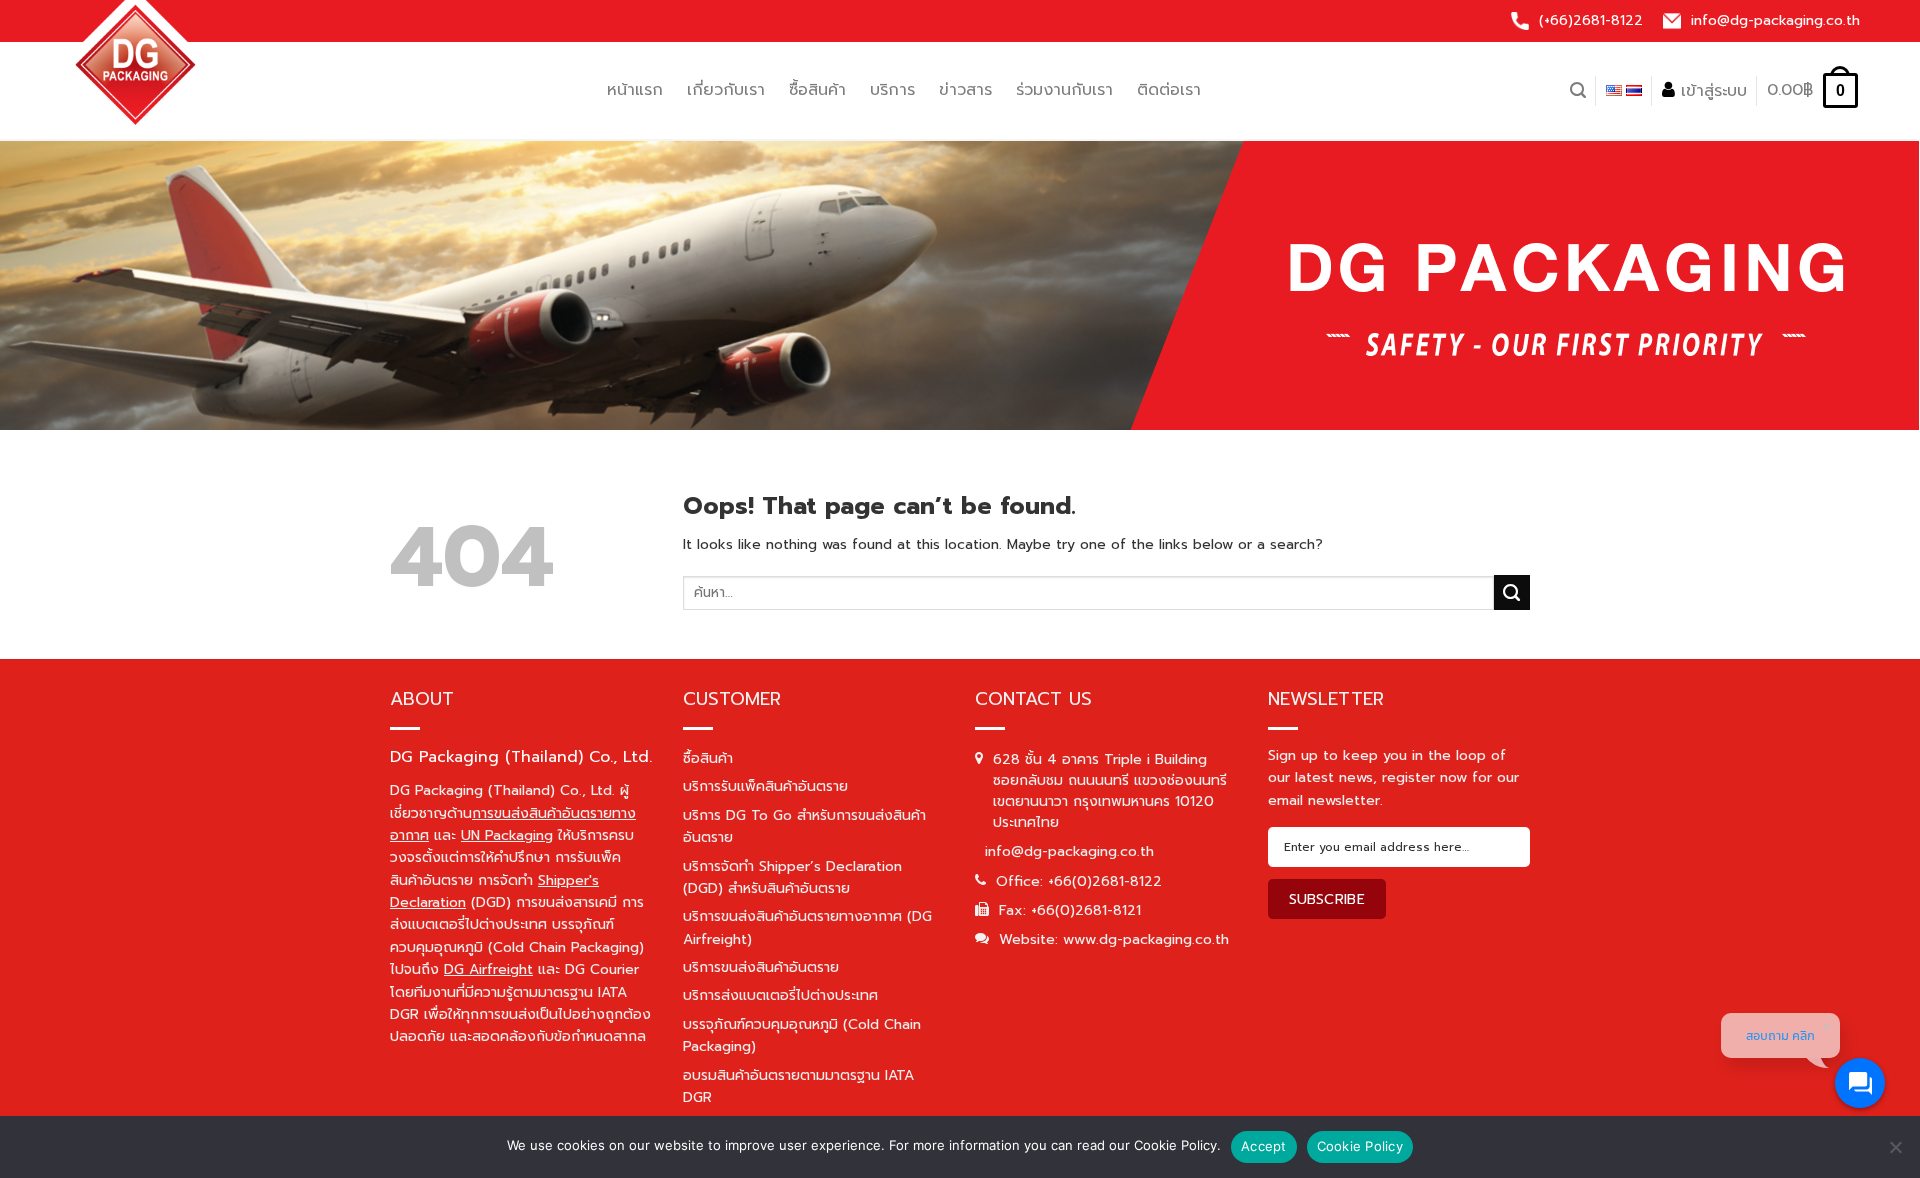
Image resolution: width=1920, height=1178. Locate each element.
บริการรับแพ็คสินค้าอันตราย (765, 786)
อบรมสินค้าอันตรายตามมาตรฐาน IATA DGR (798, 1086)
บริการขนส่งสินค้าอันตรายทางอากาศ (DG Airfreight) (807, 927)
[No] (1895, 1154)
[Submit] (1512, 593)
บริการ (892, 90)
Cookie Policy (1360, 1146)
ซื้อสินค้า (817, 90)
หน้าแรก (635, 90)
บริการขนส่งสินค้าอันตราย (761, 967)
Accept (1264, 1146)
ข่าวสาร (965, 90)
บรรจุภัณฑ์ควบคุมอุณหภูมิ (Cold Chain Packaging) (802, 1035)
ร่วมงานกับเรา (1064, 90)
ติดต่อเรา (1169, 90)
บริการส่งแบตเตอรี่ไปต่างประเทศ (780, 995)
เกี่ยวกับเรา (726, 90)
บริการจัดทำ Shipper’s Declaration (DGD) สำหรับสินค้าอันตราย (792, 877)
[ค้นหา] (1578, 90)
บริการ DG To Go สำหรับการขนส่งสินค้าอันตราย (804, 826)
